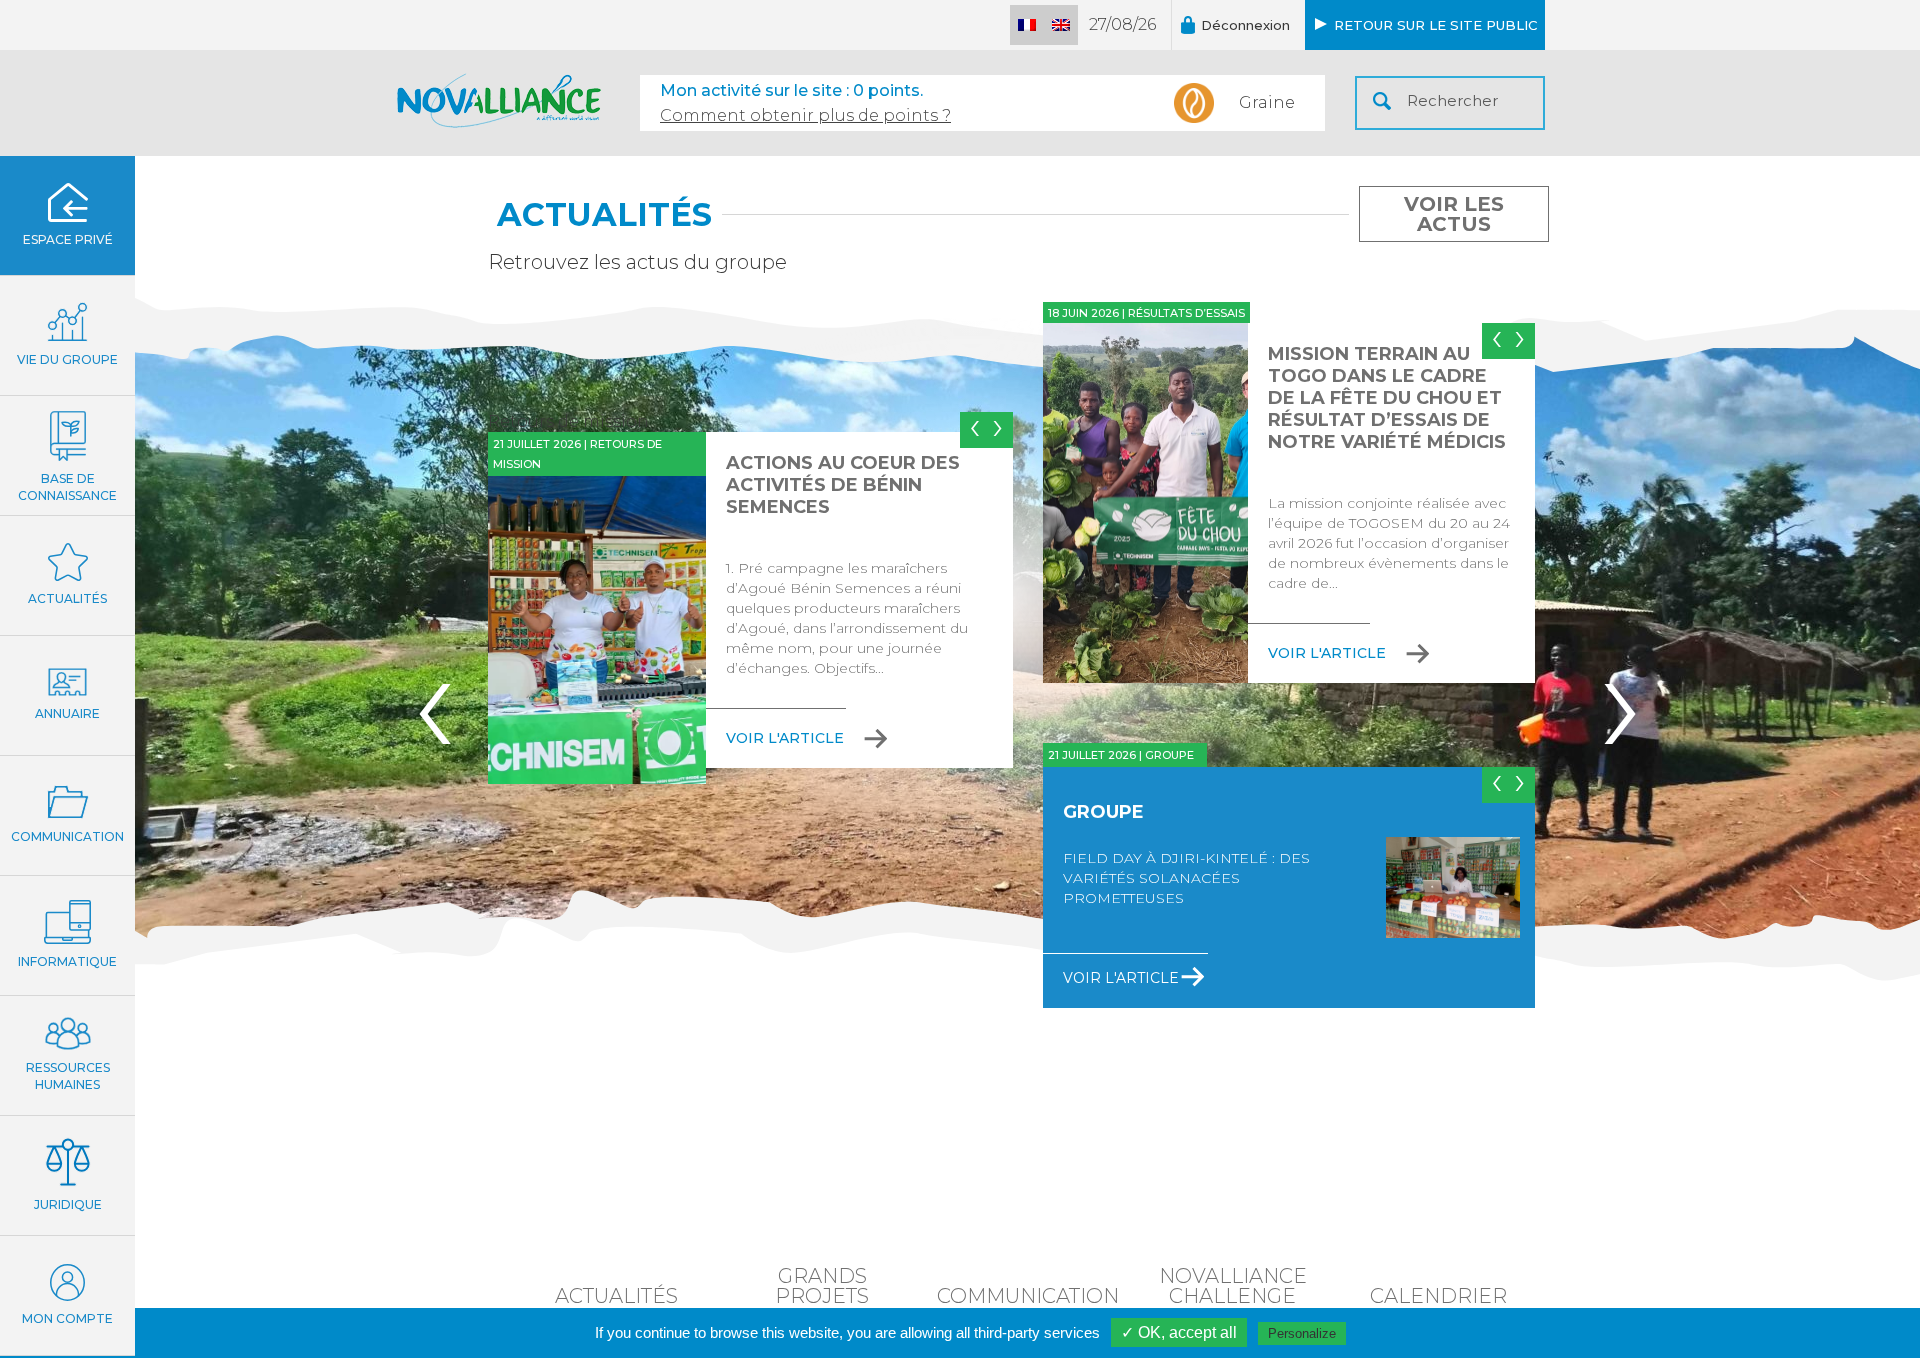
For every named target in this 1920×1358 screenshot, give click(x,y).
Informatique (67, 961)
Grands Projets (822, 1285)
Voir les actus (1454, 214)
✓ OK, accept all (1179, 1332)
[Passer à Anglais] (1061, 25)
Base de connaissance (67, 487)
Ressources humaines (68, 1076)
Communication (67, 836)
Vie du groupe (67, 359)
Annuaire (67, 713)
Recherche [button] (1382, 101)
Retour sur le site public (1435, 25)
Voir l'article (785, 738)
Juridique (68, 1204)
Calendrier (1438, 1295)
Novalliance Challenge (1233, 1285)
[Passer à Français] (1027, 25)
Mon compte (67, 1318)
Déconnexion (1245, 25)
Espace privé (68, 239)
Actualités (67, 598)
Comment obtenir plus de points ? (805, 115)
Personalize (1302, 1333)
